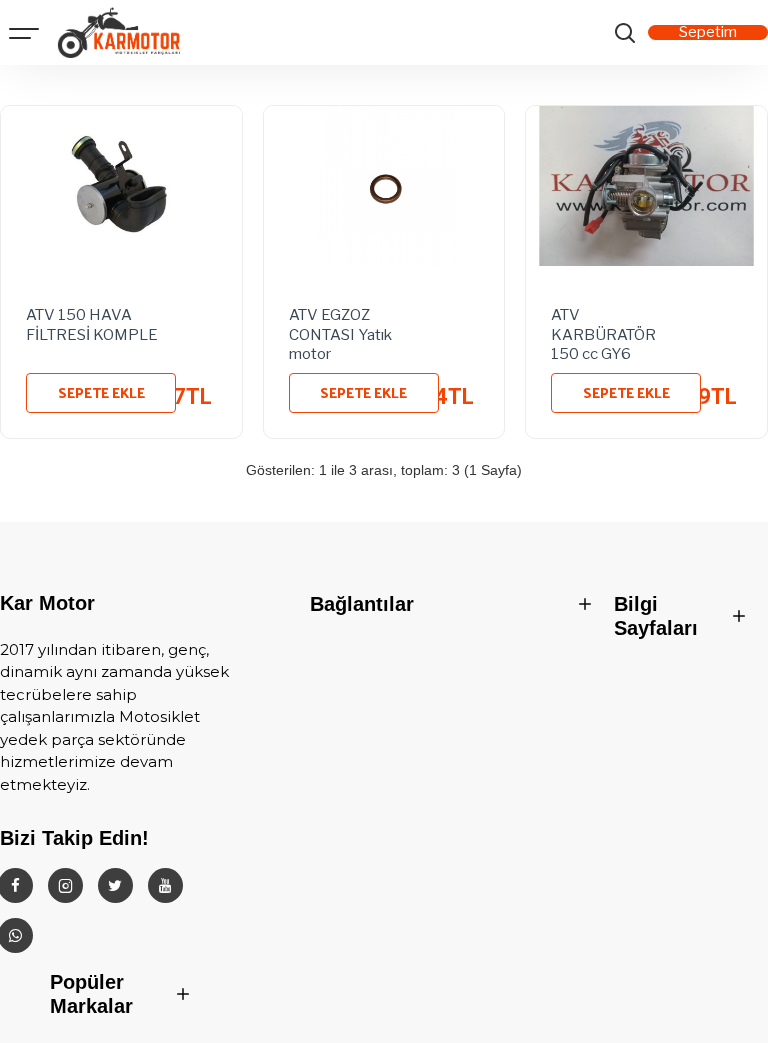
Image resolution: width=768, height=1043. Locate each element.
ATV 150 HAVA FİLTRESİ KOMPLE (92, 325)
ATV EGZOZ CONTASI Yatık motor (340, 331)
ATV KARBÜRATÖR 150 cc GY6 (603, 331)
